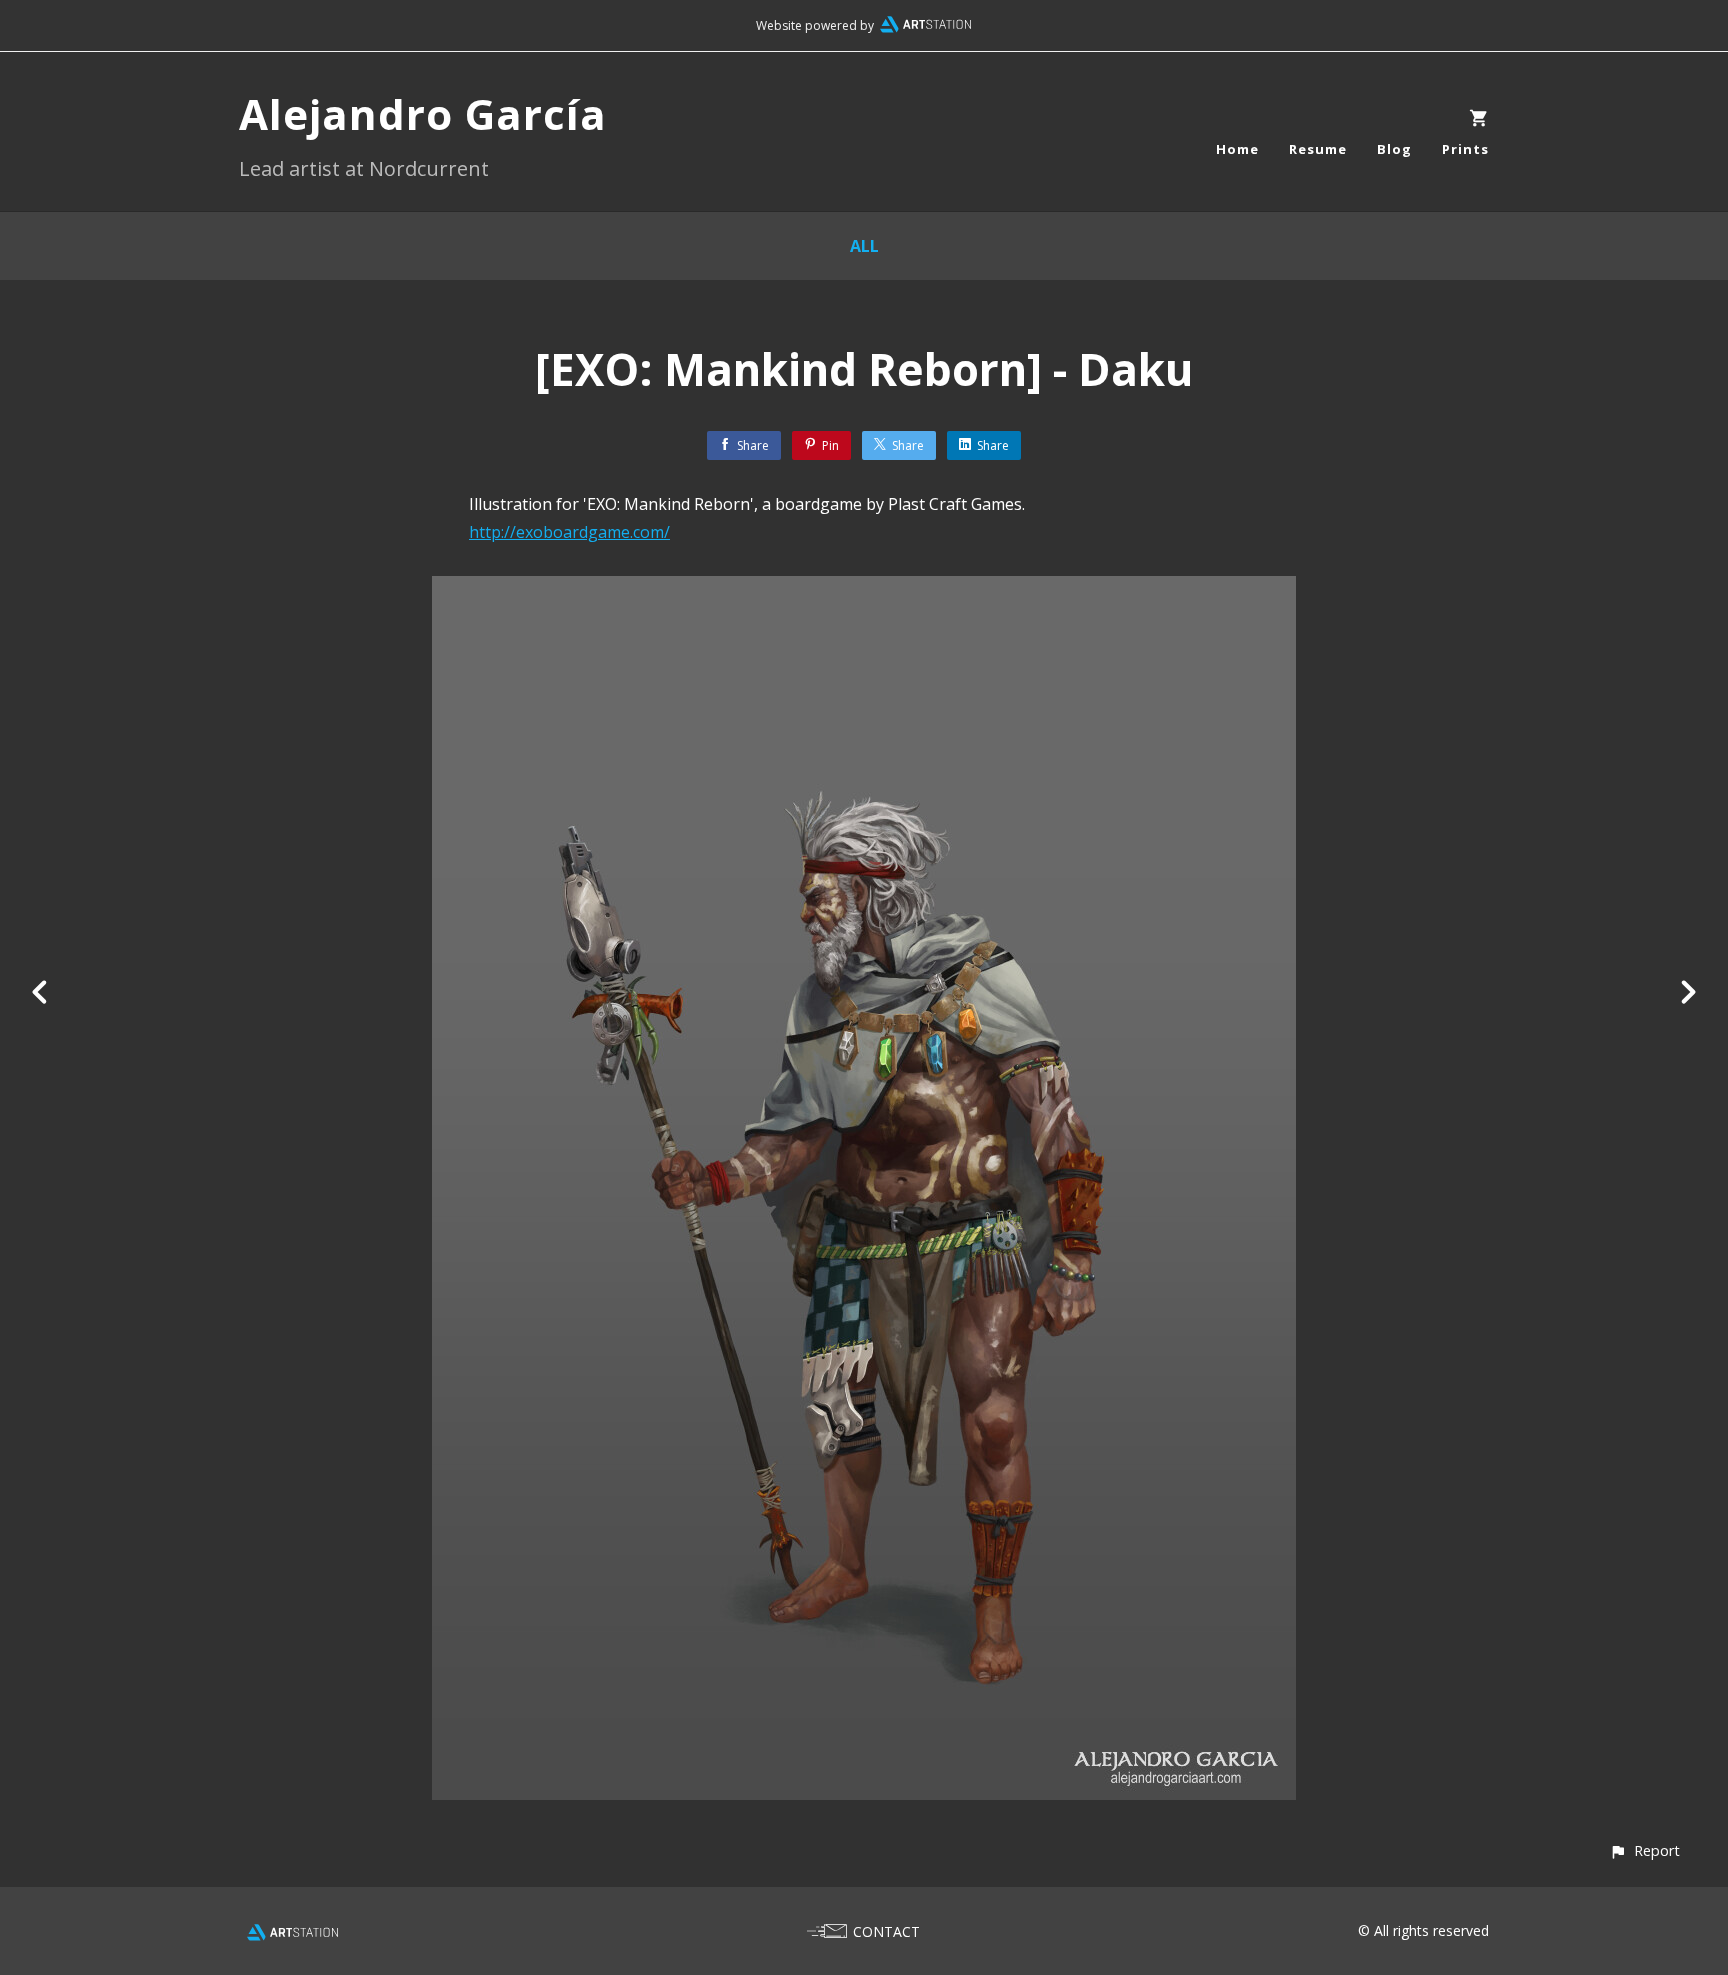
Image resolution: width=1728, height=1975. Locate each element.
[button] (1644, 1850)
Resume (1318, 149)
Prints (1465, 149)
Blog (1394, 149)
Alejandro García (423, 113)
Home (1237, 149)
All (864, 246)
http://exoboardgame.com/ (569, 532)
